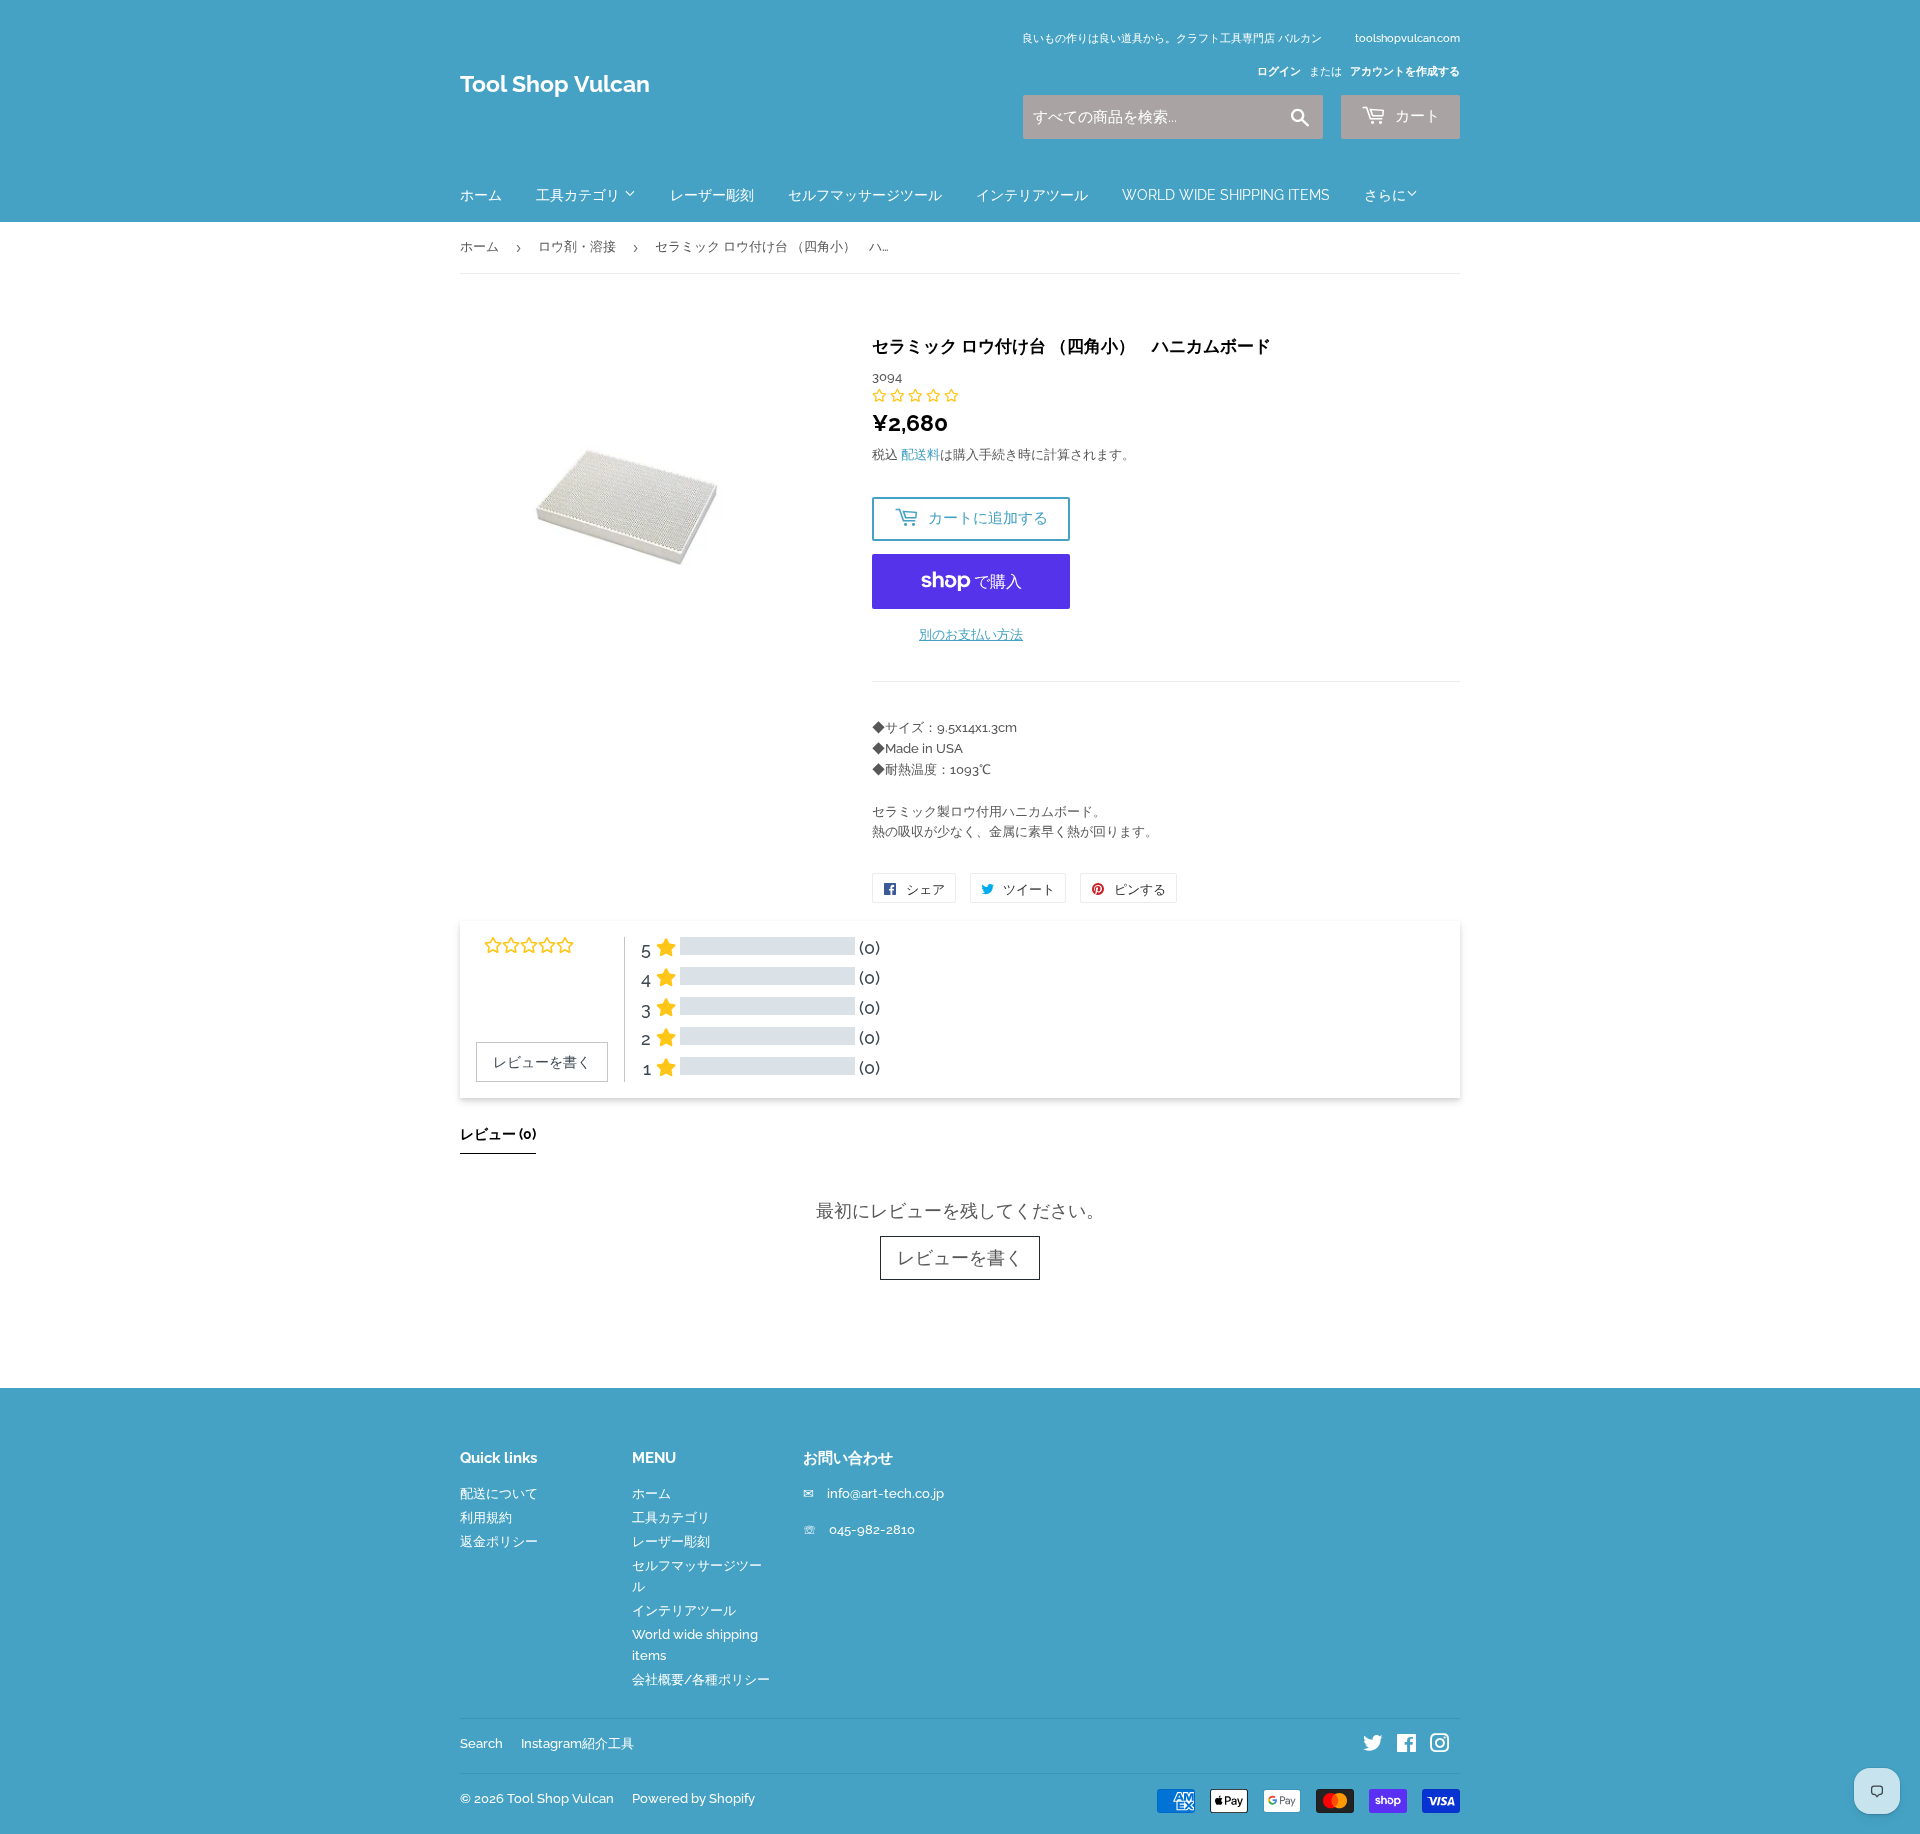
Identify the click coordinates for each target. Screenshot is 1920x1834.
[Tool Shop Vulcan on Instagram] (1440, 1746)
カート (1415, 116)
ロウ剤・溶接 (577, 246)
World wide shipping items (1226, 195)
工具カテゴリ (580, 195)
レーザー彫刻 (712, 195)
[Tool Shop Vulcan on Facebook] (1406, 1746)
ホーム (481, 195)
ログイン (1279, 71)
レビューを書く (960, 1257)
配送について (499, 1493)
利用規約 (486, 1517)
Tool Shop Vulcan (555, 84)
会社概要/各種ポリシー (701, 1679)
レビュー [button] (498, 1134)
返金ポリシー (499, 1541)
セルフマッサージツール (865, 195)
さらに (1385, 195)
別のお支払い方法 (971, 634)
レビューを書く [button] (542, 1062)
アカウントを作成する (1405, 71)
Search (481, 1743)
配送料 (920, 454)
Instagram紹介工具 (577, 1743)
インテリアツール (1032, 195)
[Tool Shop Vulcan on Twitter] (1373, 1746)
